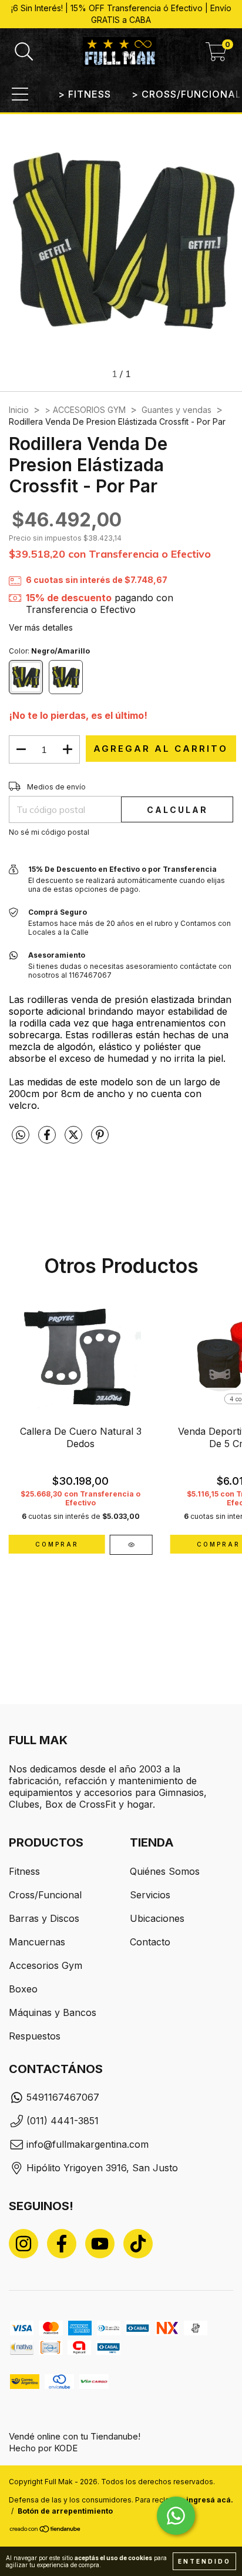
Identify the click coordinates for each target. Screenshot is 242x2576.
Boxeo (23, 1989)
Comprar (57, 1544)
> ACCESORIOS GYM (85, 410)
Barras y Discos (44, 1918)
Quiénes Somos (165, 1871)
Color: (49, 651)
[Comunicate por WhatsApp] (176, 2516)
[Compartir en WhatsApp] (21, 1135)
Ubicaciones (157, 1918)
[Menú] (20, 94)
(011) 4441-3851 (63, 2121)
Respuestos (35, 2036)
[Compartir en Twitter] (75, 1139)
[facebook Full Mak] (62, 2244)
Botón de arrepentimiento (65, 2511)
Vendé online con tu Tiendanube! (75, 2436)
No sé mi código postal (49, 832)
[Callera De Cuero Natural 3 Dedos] (131, 1545)
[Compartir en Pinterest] (100, 1139)
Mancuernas (37, 1942)
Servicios (150, 1895)
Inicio (19, 410)
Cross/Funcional (45, 1895)
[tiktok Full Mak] (138, 2244)
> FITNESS (85, 94)
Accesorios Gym (46, 1965)
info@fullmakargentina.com (88, 2144)
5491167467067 (63, 2097)
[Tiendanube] (46, 2530)
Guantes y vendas (177, 410)
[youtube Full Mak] (100, 2244)
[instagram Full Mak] (23, 2244)
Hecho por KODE (43, 2448)
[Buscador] (24, 52)
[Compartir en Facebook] (48, 1139)
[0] (216, 55)
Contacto (150, 1942)
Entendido (204, 2561)
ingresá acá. (210, 2500)
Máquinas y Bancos (53, 2012)
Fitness (24, 1871)
